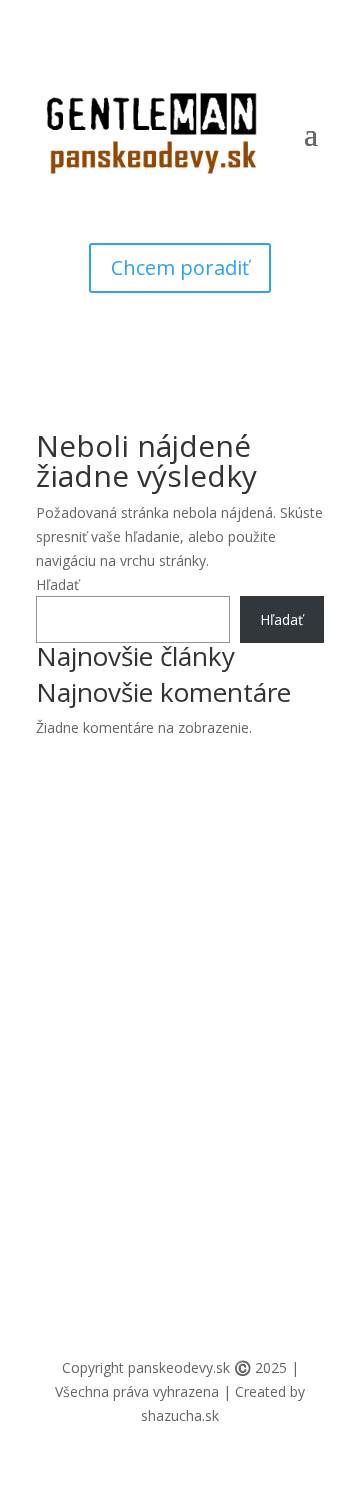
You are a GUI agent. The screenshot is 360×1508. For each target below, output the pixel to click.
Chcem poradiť (180, 267)
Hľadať (57, 584)
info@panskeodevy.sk (106, 958)
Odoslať (266, 1270)
